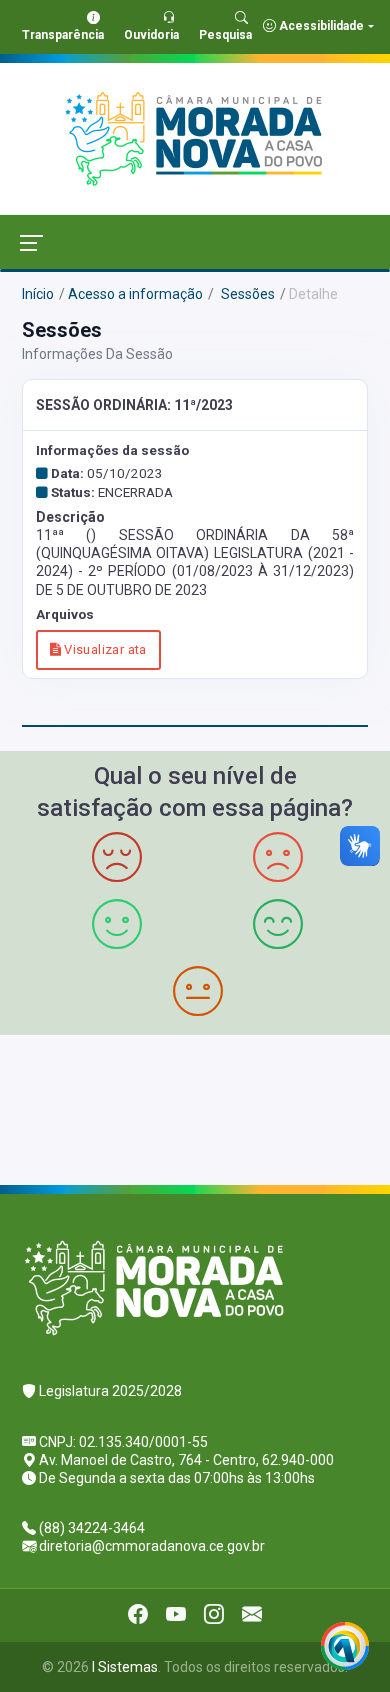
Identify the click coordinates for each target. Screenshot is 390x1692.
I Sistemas (125, 1667)
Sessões (246, 294)
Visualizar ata (104, 649)
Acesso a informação (135, 294)
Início (38, 294)
